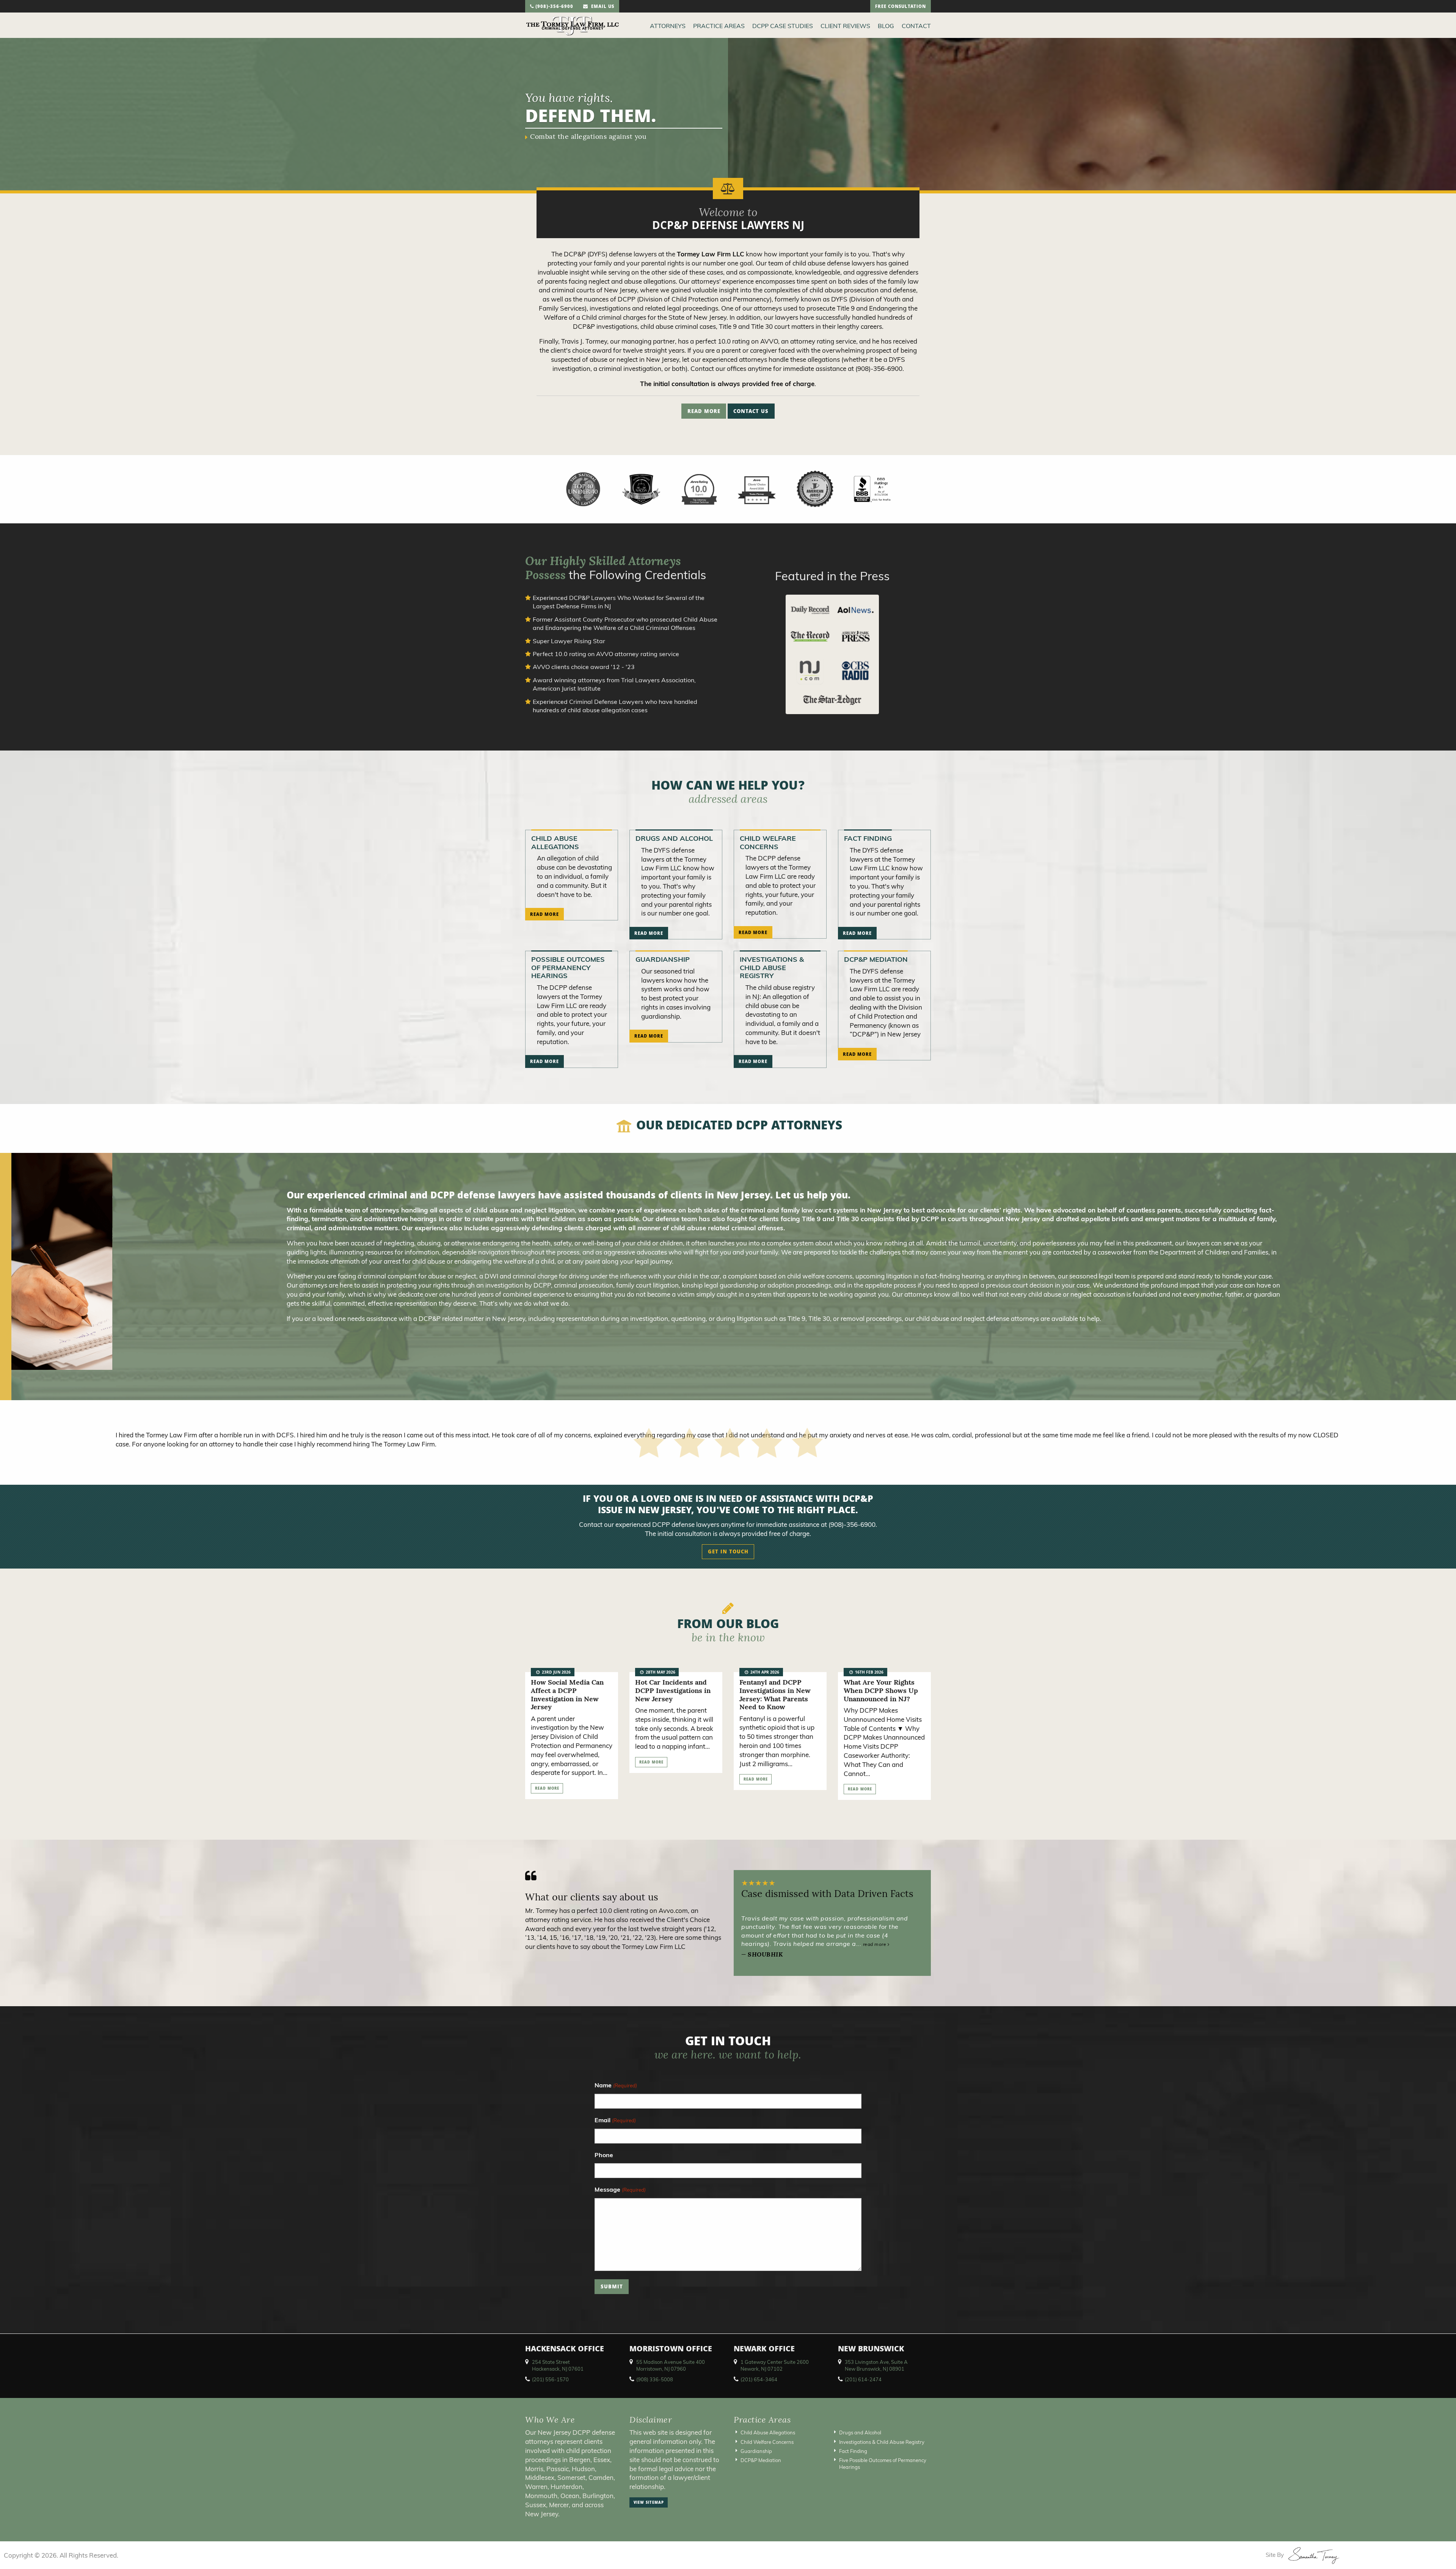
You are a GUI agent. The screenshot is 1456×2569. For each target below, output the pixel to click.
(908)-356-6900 (554, 7)
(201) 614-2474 (863, 2379)
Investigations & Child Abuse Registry (772, 967)
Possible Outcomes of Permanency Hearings (568, 967)
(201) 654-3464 (759, 2379)
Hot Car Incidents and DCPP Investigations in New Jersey (673, 1690)
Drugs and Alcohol (674, 838)
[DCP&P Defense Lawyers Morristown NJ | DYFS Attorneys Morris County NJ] (573, 25)
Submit (612, 2288)
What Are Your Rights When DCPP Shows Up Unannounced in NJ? (881, 1690)
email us (601, 7)
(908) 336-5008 (655, 2379)
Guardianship (663, 959)
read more (704, 412)
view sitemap (649, 2503)
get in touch (728, 1552)
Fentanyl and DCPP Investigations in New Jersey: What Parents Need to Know (775, 1694)
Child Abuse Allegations (555, 842)
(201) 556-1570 (550, 2379)
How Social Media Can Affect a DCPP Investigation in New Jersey (567, 1694)
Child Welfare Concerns (768, 842)
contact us (751, 412)
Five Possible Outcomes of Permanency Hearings (883, 2464)
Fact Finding (868, 838)
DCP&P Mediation (876, 959)
